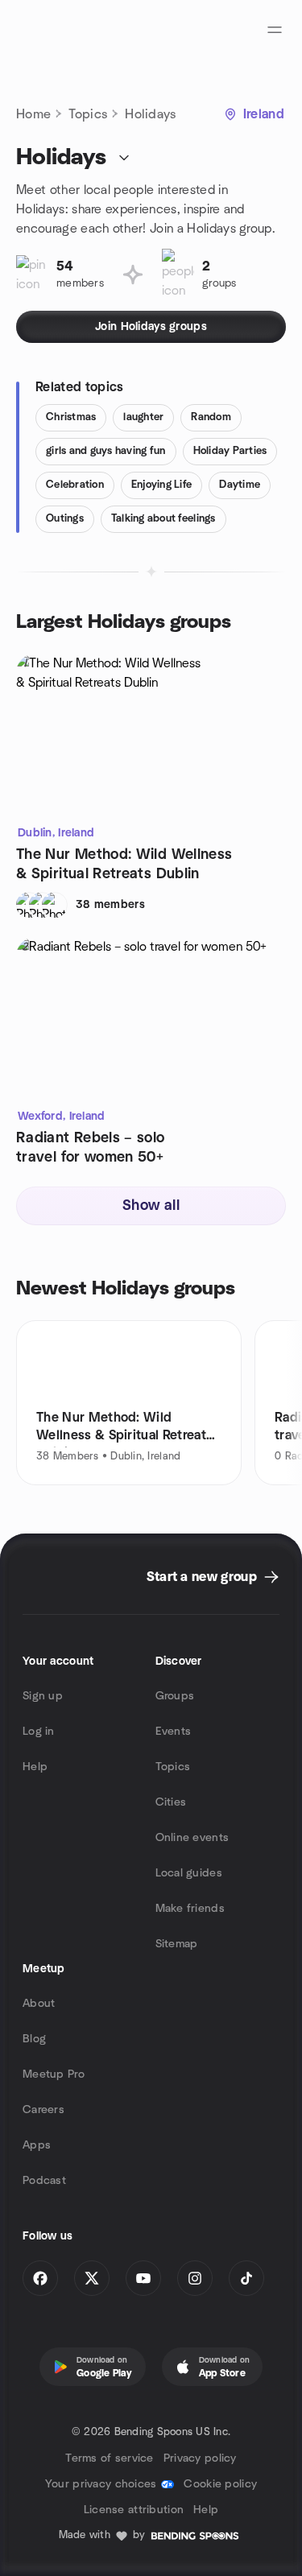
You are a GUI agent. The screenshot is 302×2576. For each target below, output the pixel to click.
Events (174, 1732)
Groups (175, 1696)
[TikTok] (246, 2278)
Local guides (189, 1873)
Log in (39, 1732)
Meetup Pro (54, 2074)
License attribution (134, 2510)
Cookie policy (220, 2484)
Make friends (190, 1909)
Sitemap (177, 1944)
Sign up (43, 1696)
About (39, 2004)
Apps (37, 2145)
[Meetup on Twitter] (92, 2278)
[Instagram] (195, 2278)
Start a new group (202, 1577)
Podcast (44, 2181)
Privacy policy (200, 2458)
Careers (43, 2110)
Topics (88, 114)
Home (33, 114)
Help (35, 1767)
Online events (192, 1838)
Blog (34, 2039)
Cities (171, 1802)
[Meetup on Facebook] (40, 2278)
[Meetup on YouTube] (143, 2278)
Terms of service (109, 2458)
